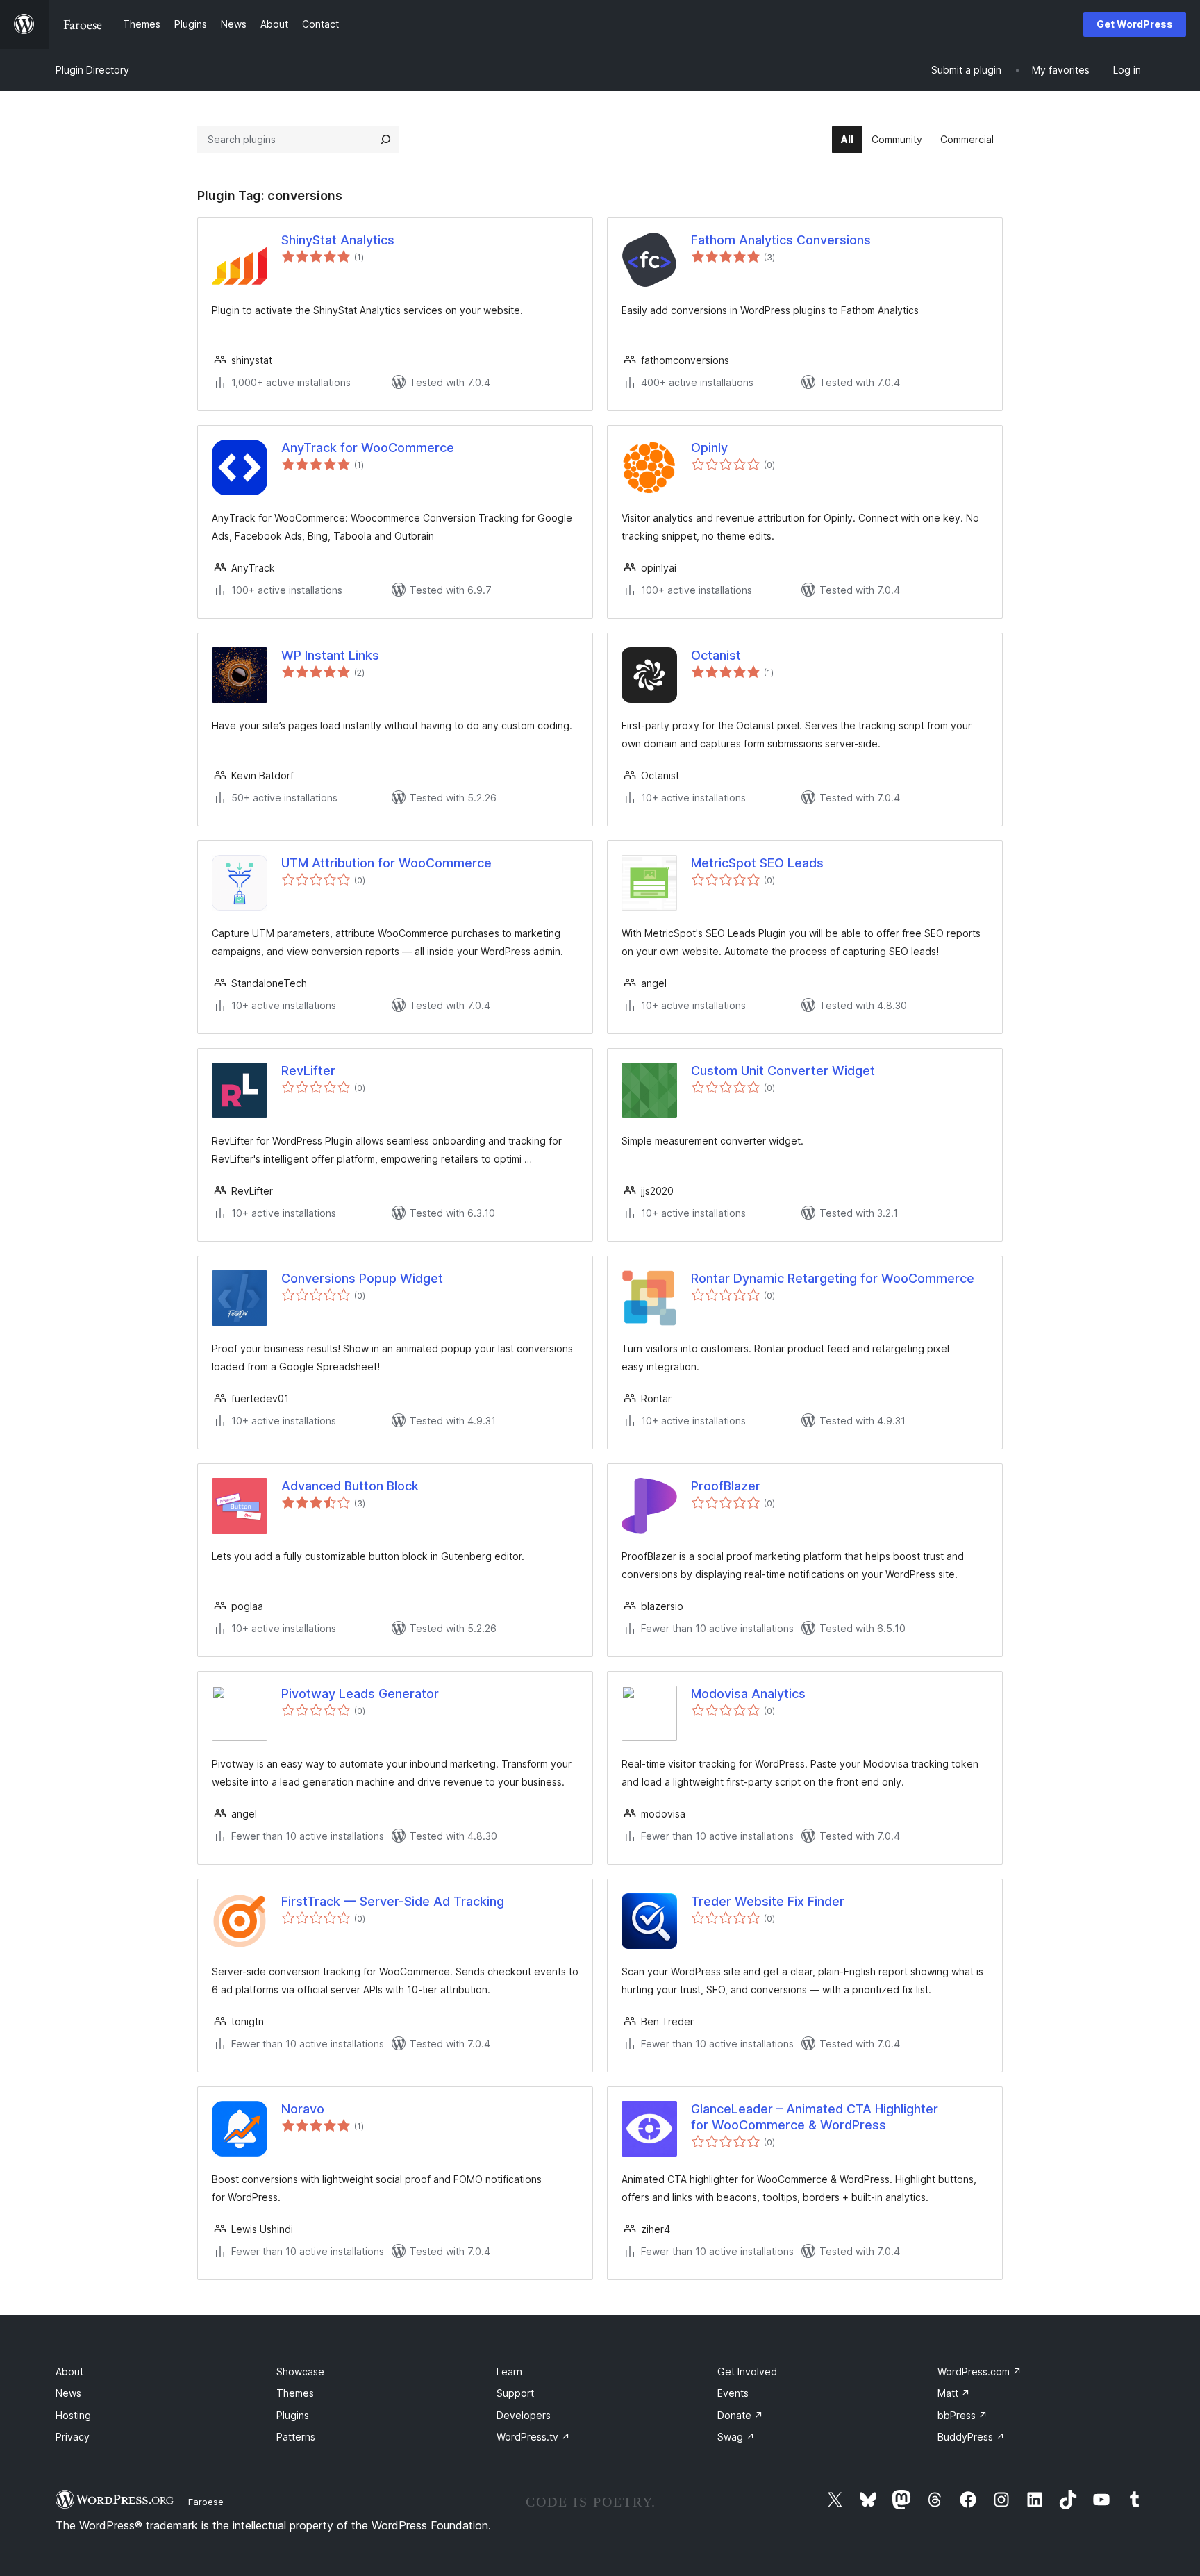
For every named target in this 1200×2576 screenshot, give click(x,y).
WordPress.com (980, 2371)
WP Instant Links (330, 655)
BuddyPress (971, 2437)
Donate (740, 2415)
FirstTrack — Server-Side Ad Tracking (393, 1901)
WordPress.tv (533, 2437)
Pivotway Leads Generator (360, 1694)
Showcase (300, 2371)
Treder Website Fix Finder (768, 1901)
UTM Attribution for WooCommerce (386, 863)
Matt (954, 2393)
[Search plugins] (385, 140)
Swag (736, 2437)
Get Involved (747, 2371)
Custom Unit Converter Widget (783, 1071)
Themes (295, 2393)
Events (733, 2393)
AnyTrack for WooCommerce (368, 448)
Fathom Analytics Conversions (781, 240)
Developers (524, 2415)
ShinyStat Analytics (338, 240)
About (69, 2371)
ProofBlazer (726, 1486)
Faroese (206, 2502)
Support (515, 2393)
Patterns (296, 2437)
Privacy (73, 2437)
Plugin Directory (92, 70)
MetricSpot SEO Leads (757, 863)
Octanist (716, 655)
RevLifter (308, 1071)
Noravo (303, 2109)
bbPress (962, 2415)
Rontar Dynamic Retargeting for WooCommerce (833, 1278)
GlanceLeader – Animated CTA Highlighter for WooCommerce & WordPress (815, 2117)
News (68, 2393)
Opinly (709, 448)
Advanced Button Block (350, 1486)
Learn (509, 2371)
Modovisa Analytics (748, 1694)
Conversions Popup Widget (362, 1278)
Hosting (73, 2415)
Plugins (293, 2415)
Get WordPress (1135, 24)
